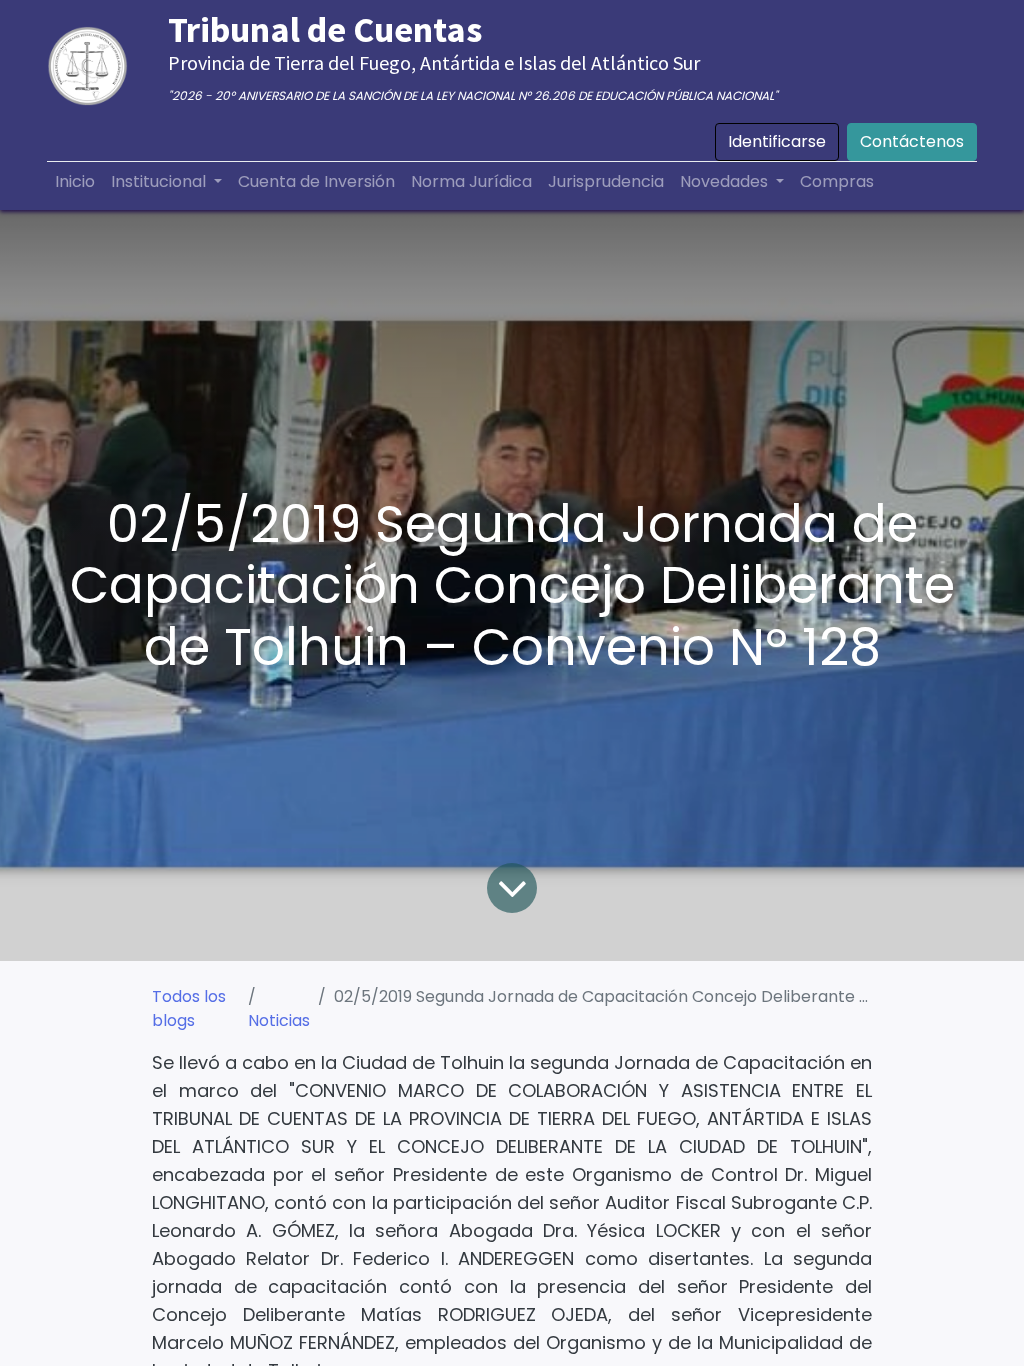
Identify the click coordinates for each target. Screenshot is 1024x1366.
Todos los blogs (189, 1008)
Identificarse (777, 141)
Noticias (279, 1020)
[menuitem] (75, 182)
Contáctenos (912, 141)
